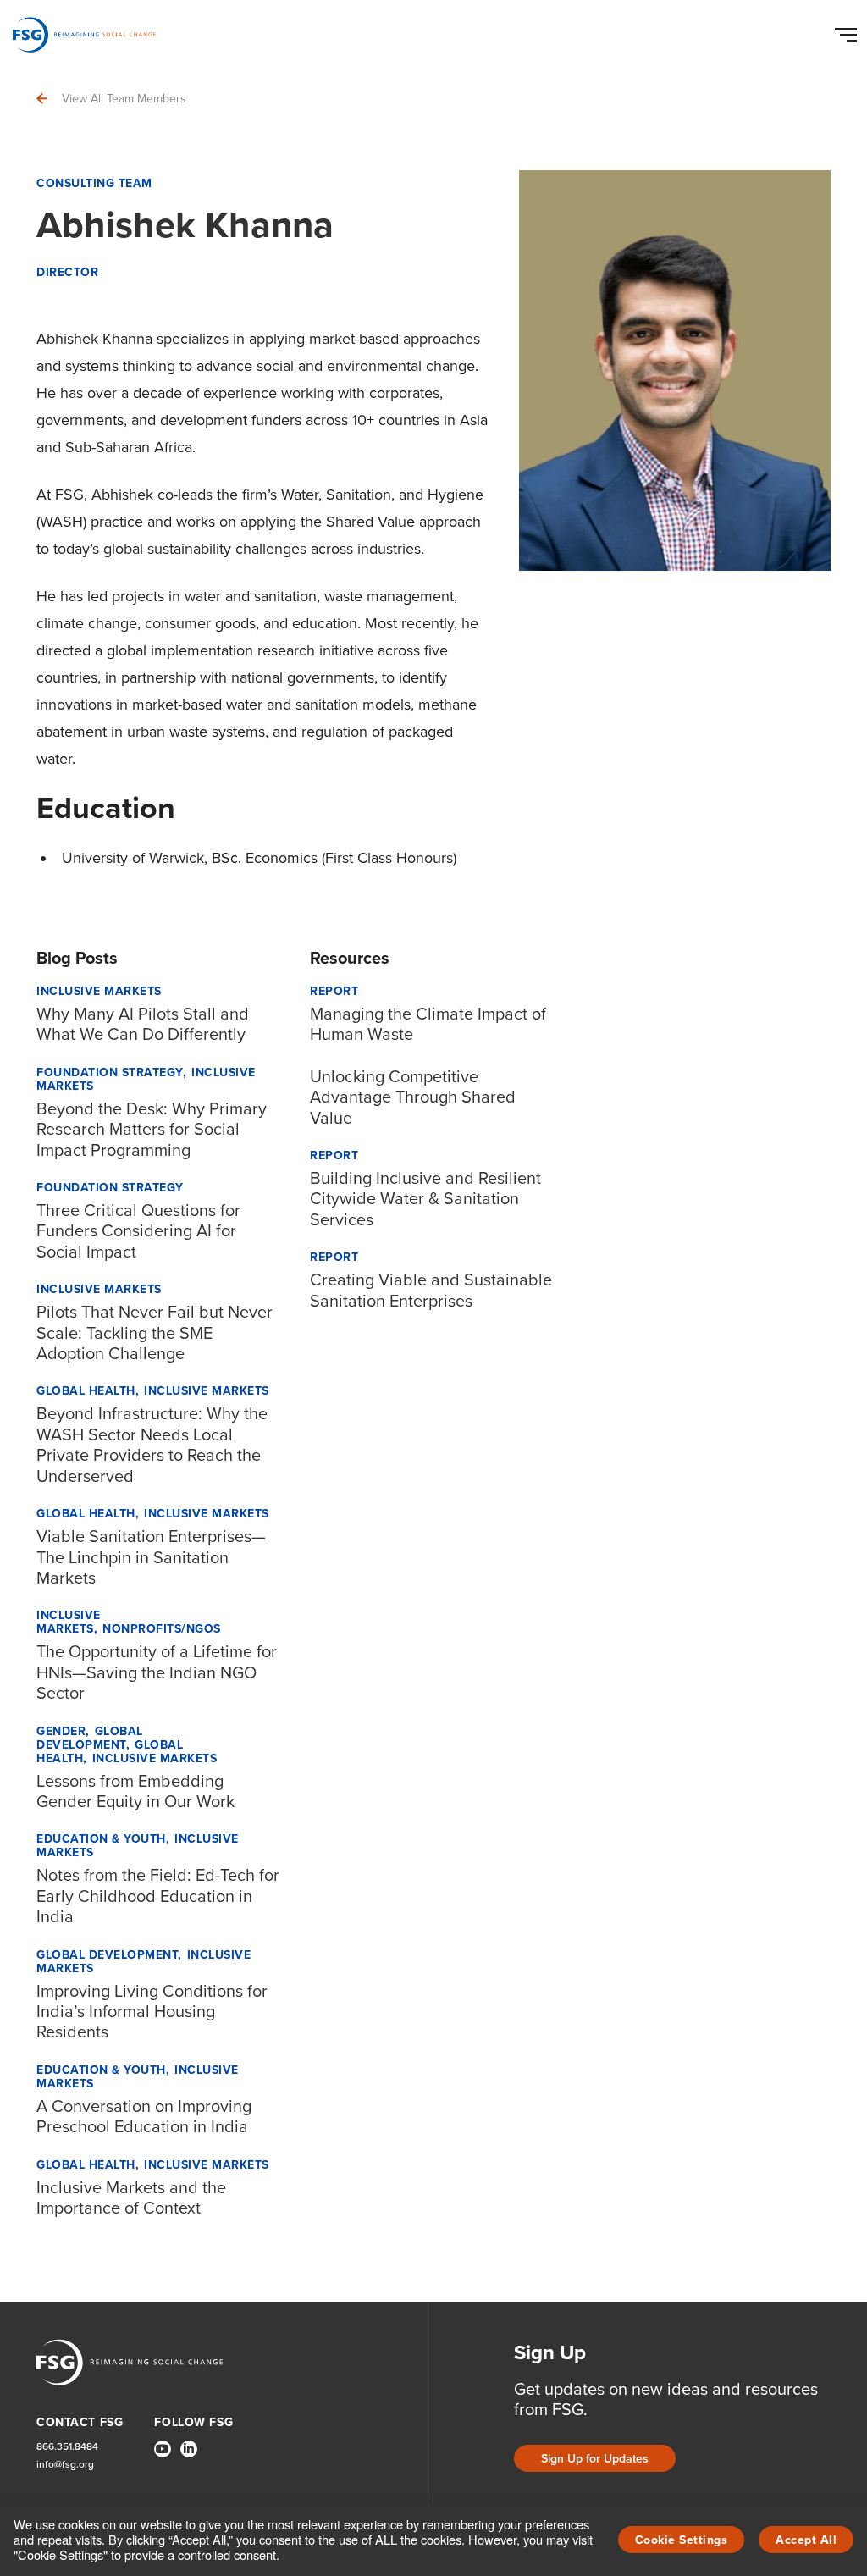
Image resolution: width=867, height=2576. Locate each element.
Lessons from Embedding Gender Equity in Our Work (135, 1791)
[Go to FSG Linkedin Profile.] (189, 2449)
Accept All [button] (806, 2540)
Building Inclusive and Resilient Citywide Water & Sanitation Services (425, 1199)
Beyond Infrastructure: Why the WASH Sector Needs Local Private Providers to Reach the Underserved (152, 1444)
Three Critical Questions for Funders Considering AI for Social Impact (138, 1231)
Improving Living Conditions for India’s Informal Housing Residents (152, 2012)
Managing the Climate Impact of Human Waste (428, 1024)
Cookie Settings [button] (682, 2540)
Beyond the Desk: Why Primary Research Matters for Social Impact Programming (152, 1129)
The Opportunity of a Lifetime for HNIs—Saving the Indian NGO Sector (157, 1672)
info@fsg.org (65, 2465)
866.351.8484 (67, 2447)
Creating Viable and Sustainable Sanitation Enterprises (431, 1290)
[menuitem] (163, 2456)
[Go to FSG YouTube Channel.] (163, 2449)
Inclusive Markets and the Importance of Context (131, 2197)
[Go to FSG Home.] (84, 35)
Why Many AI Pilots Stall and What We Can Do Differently (143, 1024)
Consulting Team (94, 183)
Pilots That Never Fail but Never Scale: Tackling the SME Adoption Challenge (155, 1332)
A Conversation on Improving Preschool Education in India (144, 2116)
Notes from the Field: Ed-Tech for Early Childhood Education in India (158, 1896)
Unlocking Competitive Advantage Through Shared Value (413, 1097)
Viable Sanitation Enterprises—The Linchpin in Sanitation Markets (151, 1557)
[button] (848, 31)
